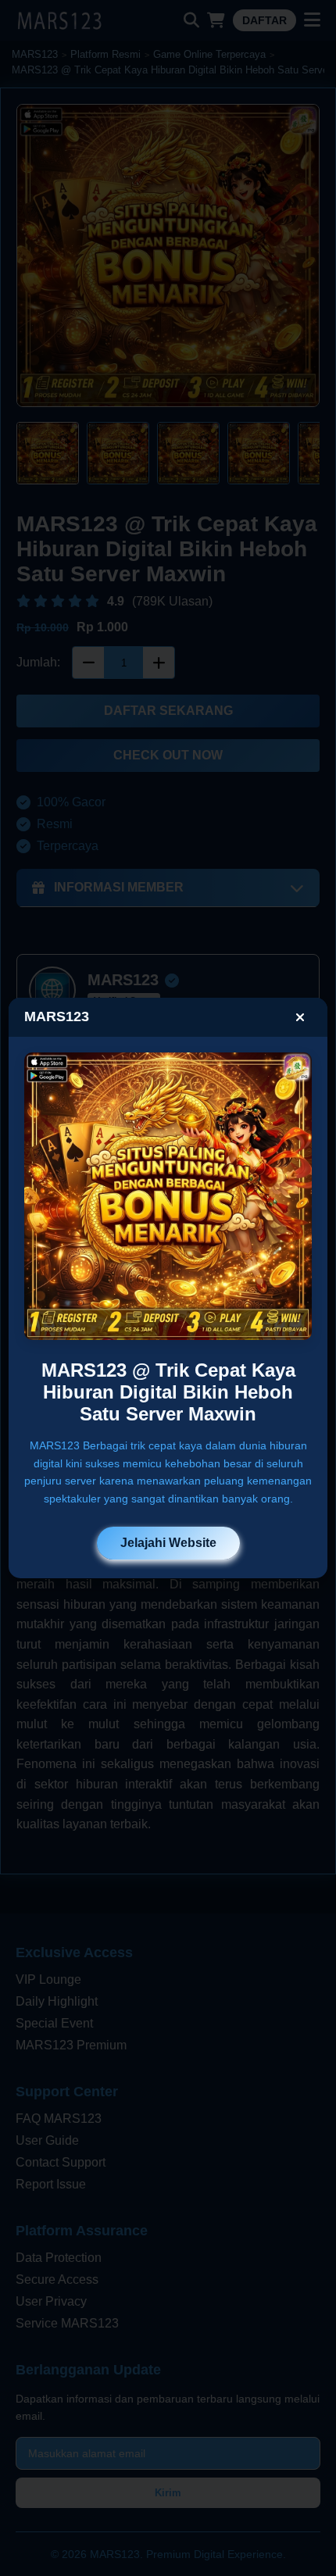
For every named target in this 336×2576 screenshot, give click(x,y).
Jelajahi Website (168, 1543)
